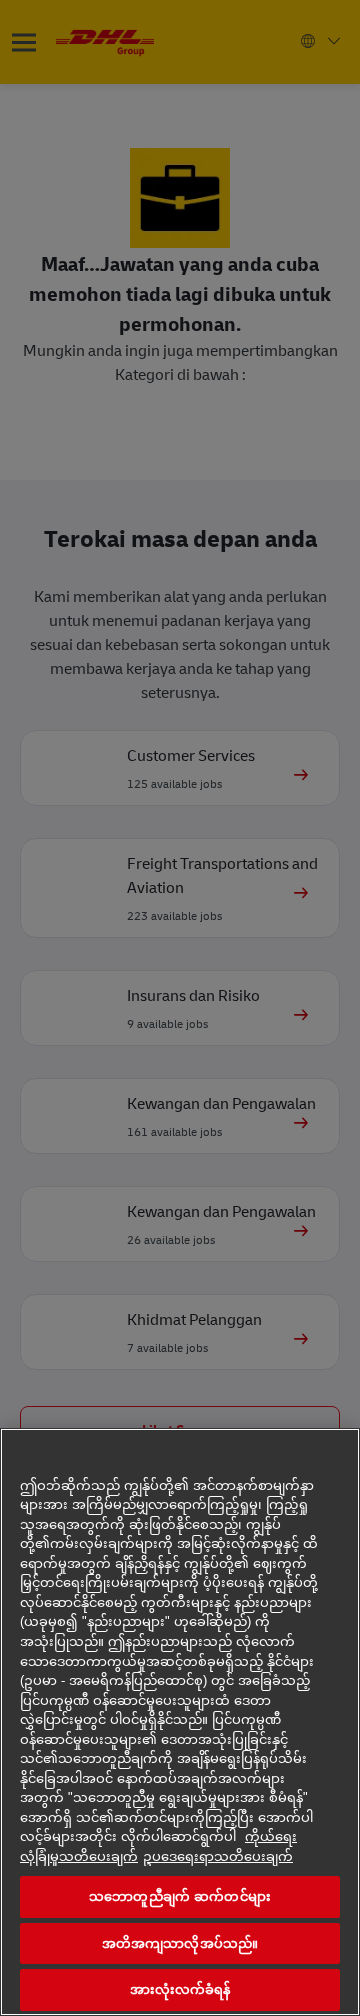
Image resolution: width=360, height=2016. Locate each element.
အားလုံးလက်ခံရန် (180, 1989)
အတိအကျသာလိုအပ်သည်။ (180, 1943)
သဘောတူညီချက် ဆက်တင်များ (180, 1896)
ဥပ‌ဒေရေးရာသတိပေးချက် (218, 1856)
